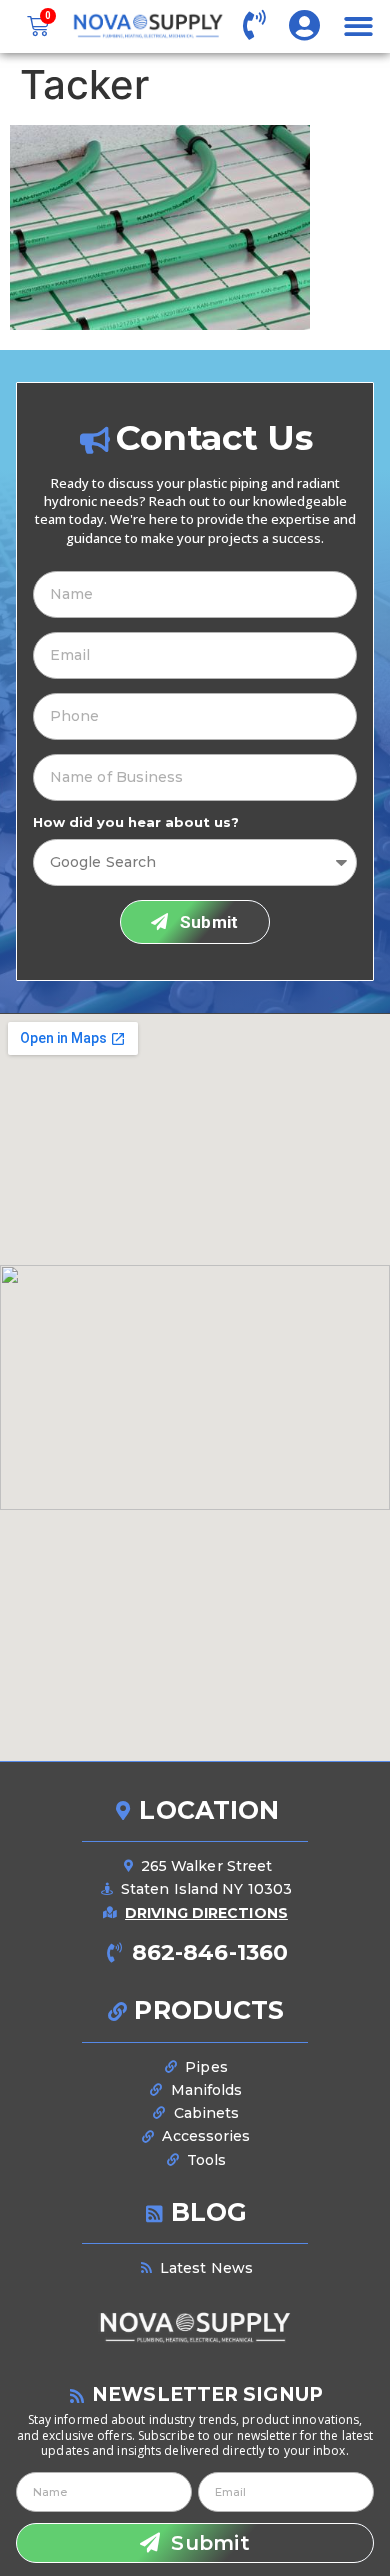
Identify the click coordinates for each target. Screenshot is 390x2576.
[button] (358, 26)
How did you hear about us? (136, 822)
